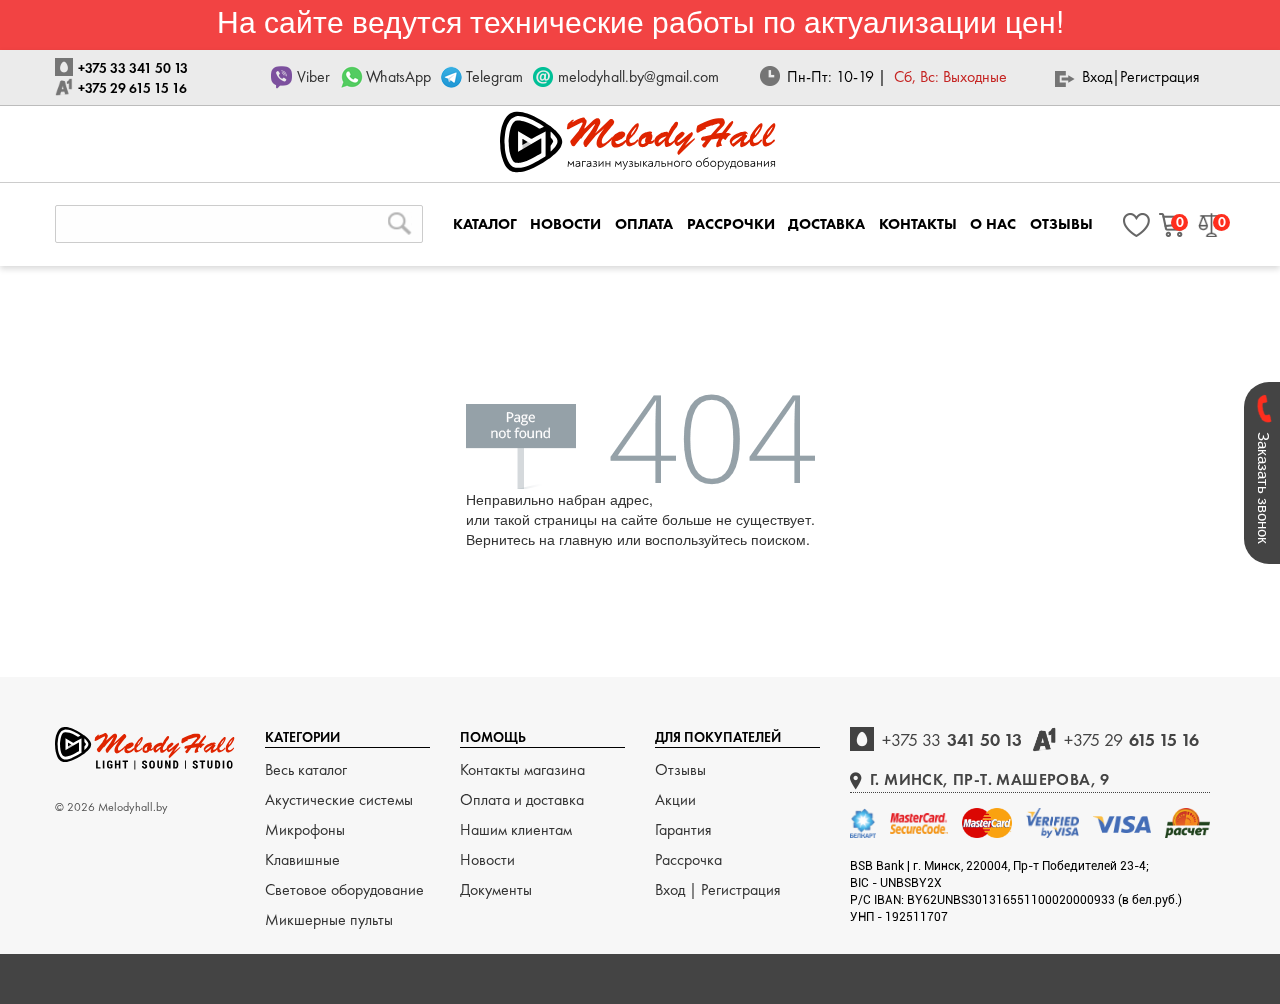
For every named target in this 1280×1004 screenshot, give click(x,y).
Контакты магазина (522, 769)
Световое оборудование (344, 889)
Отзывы (680, 769)
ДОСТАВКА (826, 224)
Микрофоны (305, 829)
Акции (675, 799)
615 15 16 (1131, 739)
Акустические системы (339, 799)
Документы (496, 889)
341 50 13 (952, 739)
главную (586, 539)
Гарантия (683, 829)
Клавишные (302, 859)
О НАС (993, 224)
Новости (487, 859)
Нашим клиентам (516, 829)
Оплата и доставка (522, 799)
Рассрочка (688, 859)
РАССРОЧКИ (731, 224)
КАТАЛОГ (485, 224)
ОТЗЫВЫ (1061, 224)
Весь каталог (306, 769)
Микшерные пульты (329, 919)
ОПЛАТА (644, 224)
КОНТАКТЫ (918, 224)
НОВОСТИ (565, 224)
